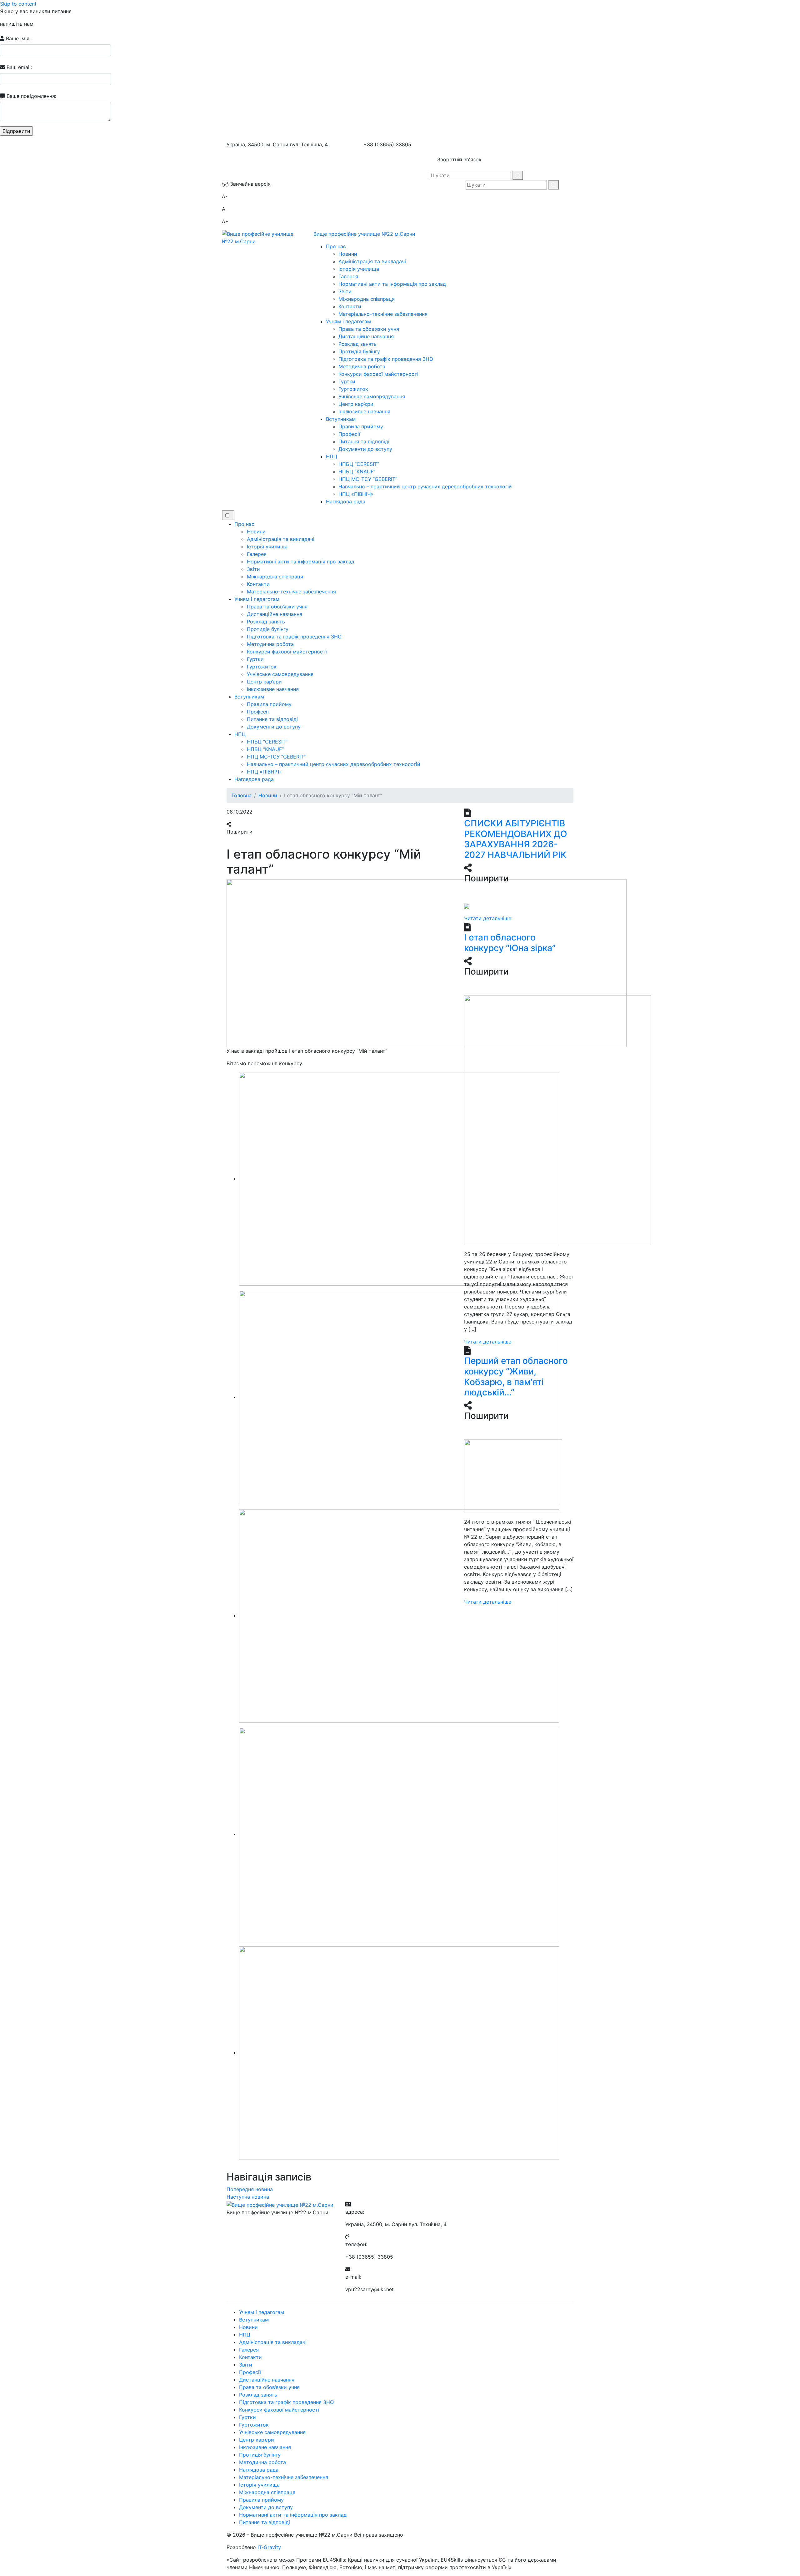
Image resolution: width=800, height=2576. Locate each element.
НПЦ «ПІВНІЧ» (356, 494)
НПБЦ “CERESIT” (359, 464)
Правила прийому (361, 426)
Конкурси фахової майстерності (378, 374)
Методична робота (362, 366)
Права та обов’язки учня (369, 329)
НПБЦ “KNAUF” (357, 471)
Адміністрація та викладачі (372, 261)
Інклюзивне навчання (364, 411)
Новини (348, 254)
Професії (349, 434)
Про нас (336, 246)
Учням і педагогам (348, 321)
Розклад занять (357, 344)
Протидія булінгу (359, 351)
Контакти (350, 306)
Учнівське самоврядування (372, 396)
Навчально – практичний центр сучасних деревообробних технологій (425, 486)
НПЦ (332, 456)
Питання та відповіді (364, 441)
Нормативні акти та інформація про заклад (392, 284)
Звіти (345, 291)
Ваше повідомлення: (31, 96)
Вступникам (341, 419)
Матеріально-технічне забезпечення (383, 314)
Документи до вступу (365, 449)
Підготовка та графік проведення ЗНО (386, 359)
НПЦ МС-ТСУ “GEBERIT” (368, 479)
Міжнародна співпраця (367, 299)
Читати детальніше (488, 918)
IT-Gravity (269, 2547)
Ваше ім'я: (17, 38)
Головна (242, 795)
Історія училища (359, 269)
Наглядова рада (346, 502)
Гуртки (347, 381)
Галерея (348, 276)
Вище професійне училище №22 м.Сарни (364, 234)
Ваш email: (18, 67)
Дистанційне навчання (366, 336)
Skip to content (18, 4)
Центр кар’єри (356, 404)
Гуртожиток (353, 389)
